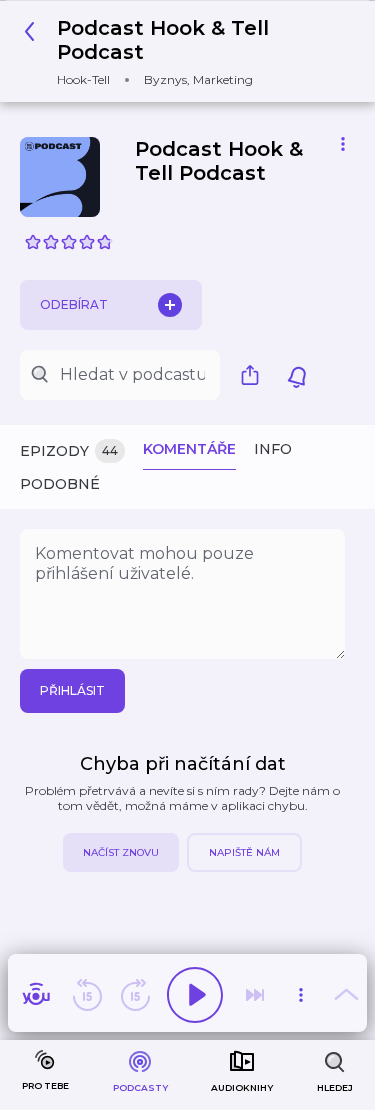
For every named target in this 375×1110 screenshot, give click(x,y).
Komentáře (189, 449)
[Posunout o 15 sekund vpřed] (135, 995)
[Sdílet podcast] (255, 375)
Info (273, 449)
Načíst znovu (121, 852)
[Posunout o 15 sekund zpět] (87, 995)
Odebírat (74, 304)
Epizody (69, 451)
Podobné (60, 484)
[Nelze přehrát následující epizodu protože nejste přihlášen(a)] (255, 995)
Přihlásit (72, 690)
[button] (180, 51)
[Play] (195, 995)
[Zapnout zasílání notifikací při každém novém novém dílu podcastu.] (297, 375)
